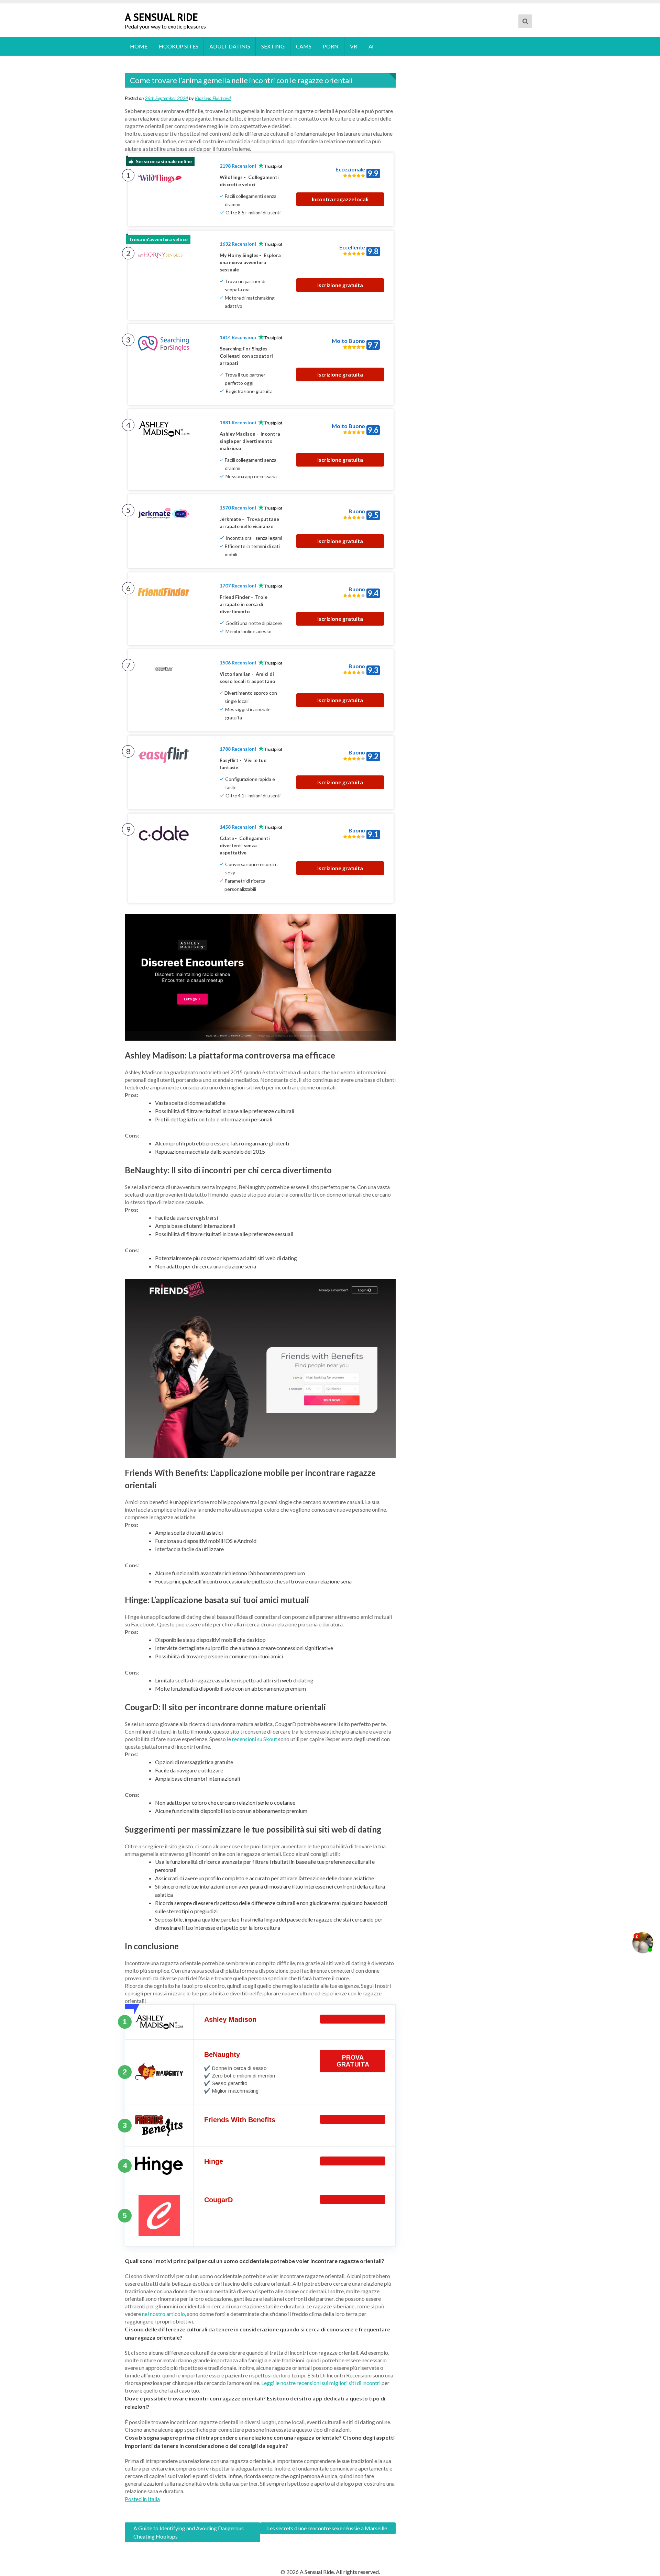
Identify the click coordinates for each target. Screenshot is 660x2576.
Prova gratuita (353, 2061)
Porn (331, 46)
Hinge (214, 2161)
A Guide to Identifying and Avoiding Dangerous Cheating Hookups (189, 2532)
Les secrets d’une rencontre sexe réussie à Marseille (327, 2528)
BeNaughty (222, 2054)
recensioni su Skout (255, 1739)
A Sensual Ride (161, 17)
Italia (154, 2499)
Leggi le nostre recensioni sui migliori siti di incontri (321, 2383)
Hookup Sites (179, 46)
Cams (304, 46)
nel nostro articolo (163, 2314)
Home (139, 46)
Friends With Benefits (240, 2120)
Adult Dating (230, 46)
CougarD (218, 2200)
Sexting (273, 46)
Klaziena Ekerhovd (213, 98)
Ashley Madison (230, 2019)
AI (371, 46)
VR (354, 46)
